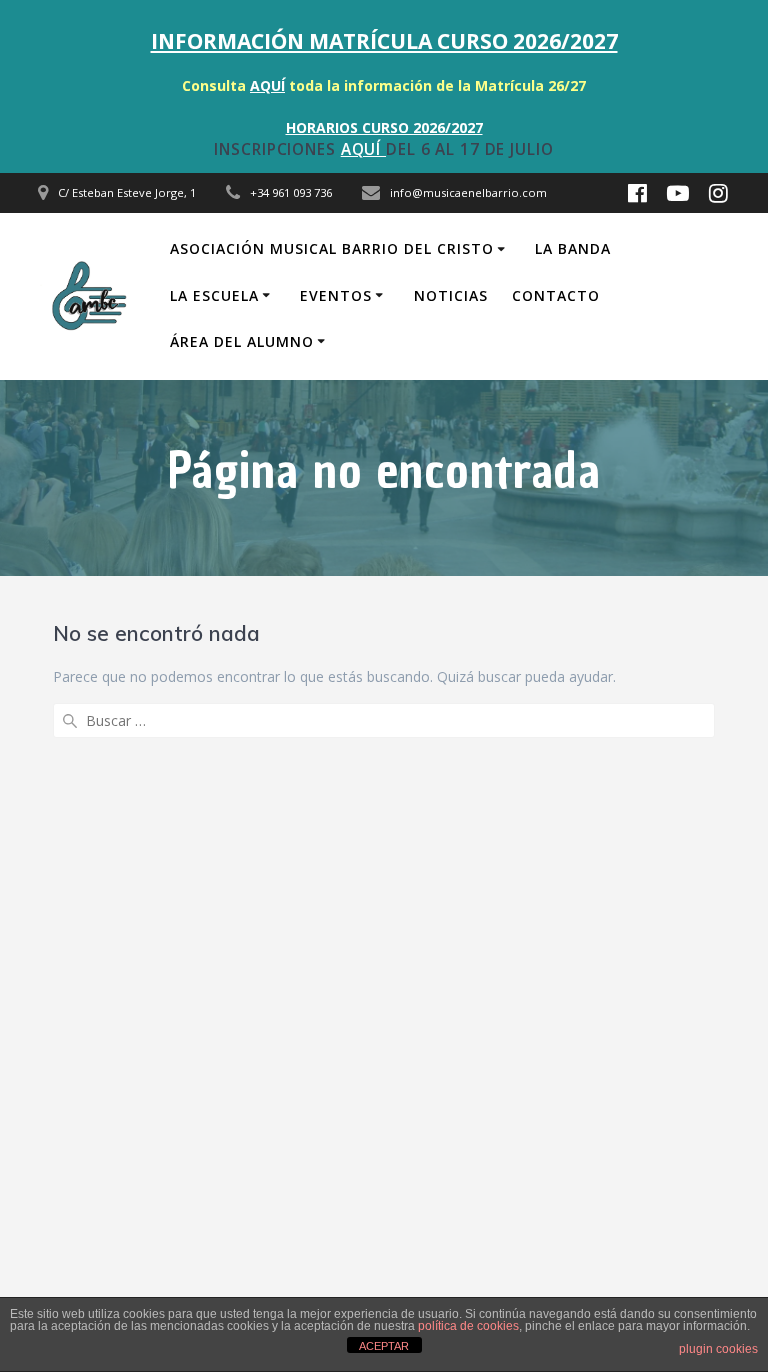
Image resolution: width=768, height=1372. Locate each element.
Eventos (336, 295)
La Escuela (214, 295)
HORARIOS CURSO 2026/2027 (384, 127)
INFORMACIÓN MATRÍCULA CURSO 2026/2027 (384, 41)
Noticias (451, 295)
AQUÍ (267, 85)
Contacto (556, 295)
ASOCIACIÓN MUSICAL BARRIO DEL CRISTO (332, 248)
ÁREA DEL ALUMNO (242, 341)
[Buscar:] (383, 720)
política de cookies (468, 1326)
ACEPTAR (384, 1346)
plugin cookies (718, 1349)
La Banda (573, 248)
